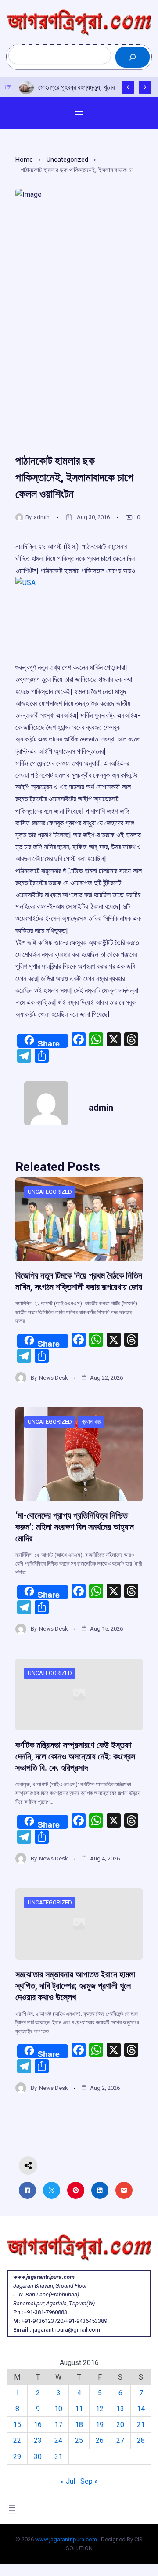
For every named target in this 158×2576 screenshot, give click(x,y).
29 (17, 2457)
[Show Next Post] (145, 87)
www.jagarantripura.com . (67, 2539)
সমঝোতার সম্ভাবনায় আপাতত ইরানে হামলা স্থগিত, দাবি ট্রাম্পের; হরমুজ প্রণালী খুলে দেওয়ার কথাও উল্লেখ (75, 1986)
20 (120, 2425)
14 (141, 2409)
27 (120, 2440)
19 (100, 2425)
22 (17, 2440)
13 (120, 2409)
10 (58, 2409)
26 (100, 2440)
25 (79, 2440)
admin (42, 517)
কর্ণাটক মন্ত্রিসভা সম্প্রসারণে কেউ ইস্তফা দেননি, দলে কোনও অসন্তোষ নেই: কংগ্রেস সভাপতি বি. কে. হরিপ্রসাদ (75, 1756)
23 (38, 2440)
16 (38, 2425)
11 (79, 2409)
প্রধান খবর (91, 1422)
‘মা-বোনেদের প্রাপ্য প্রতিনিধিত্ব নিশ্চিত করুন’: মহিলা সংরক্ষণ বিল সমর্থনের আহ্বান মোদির (75, 1527)
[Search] (133, 57)
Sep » (89, 2481)
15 (17, 2425)
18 (79, 2425)
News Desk (54, 1378)
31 (58, 2457)
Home (24, 160)
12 (100, 2409)
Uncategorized (67, 160)
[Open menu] (79, 113)
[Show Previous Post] (128, 87)
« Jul (68, 2481)
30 (38, 2457)
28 (141, 2440)
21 (141, 2425)
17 (58, 2425)
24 (58, 2440)
